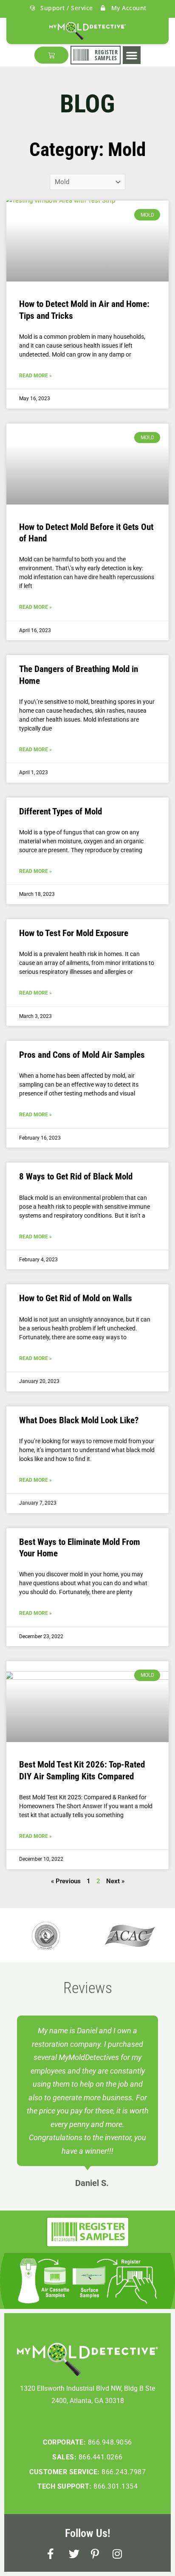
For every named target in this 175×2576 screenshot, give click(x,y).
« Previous (66, 1881)
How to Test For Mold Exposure (74, 933)
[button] (132, 55)
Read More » (35, 376)
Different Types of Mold (61, 811)
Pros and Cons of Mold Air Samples (82, 1055)
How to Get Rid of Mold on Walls (76, 1298)
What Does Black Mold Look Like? (79, 1420)
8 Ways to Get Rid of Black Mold (76, 1176)
